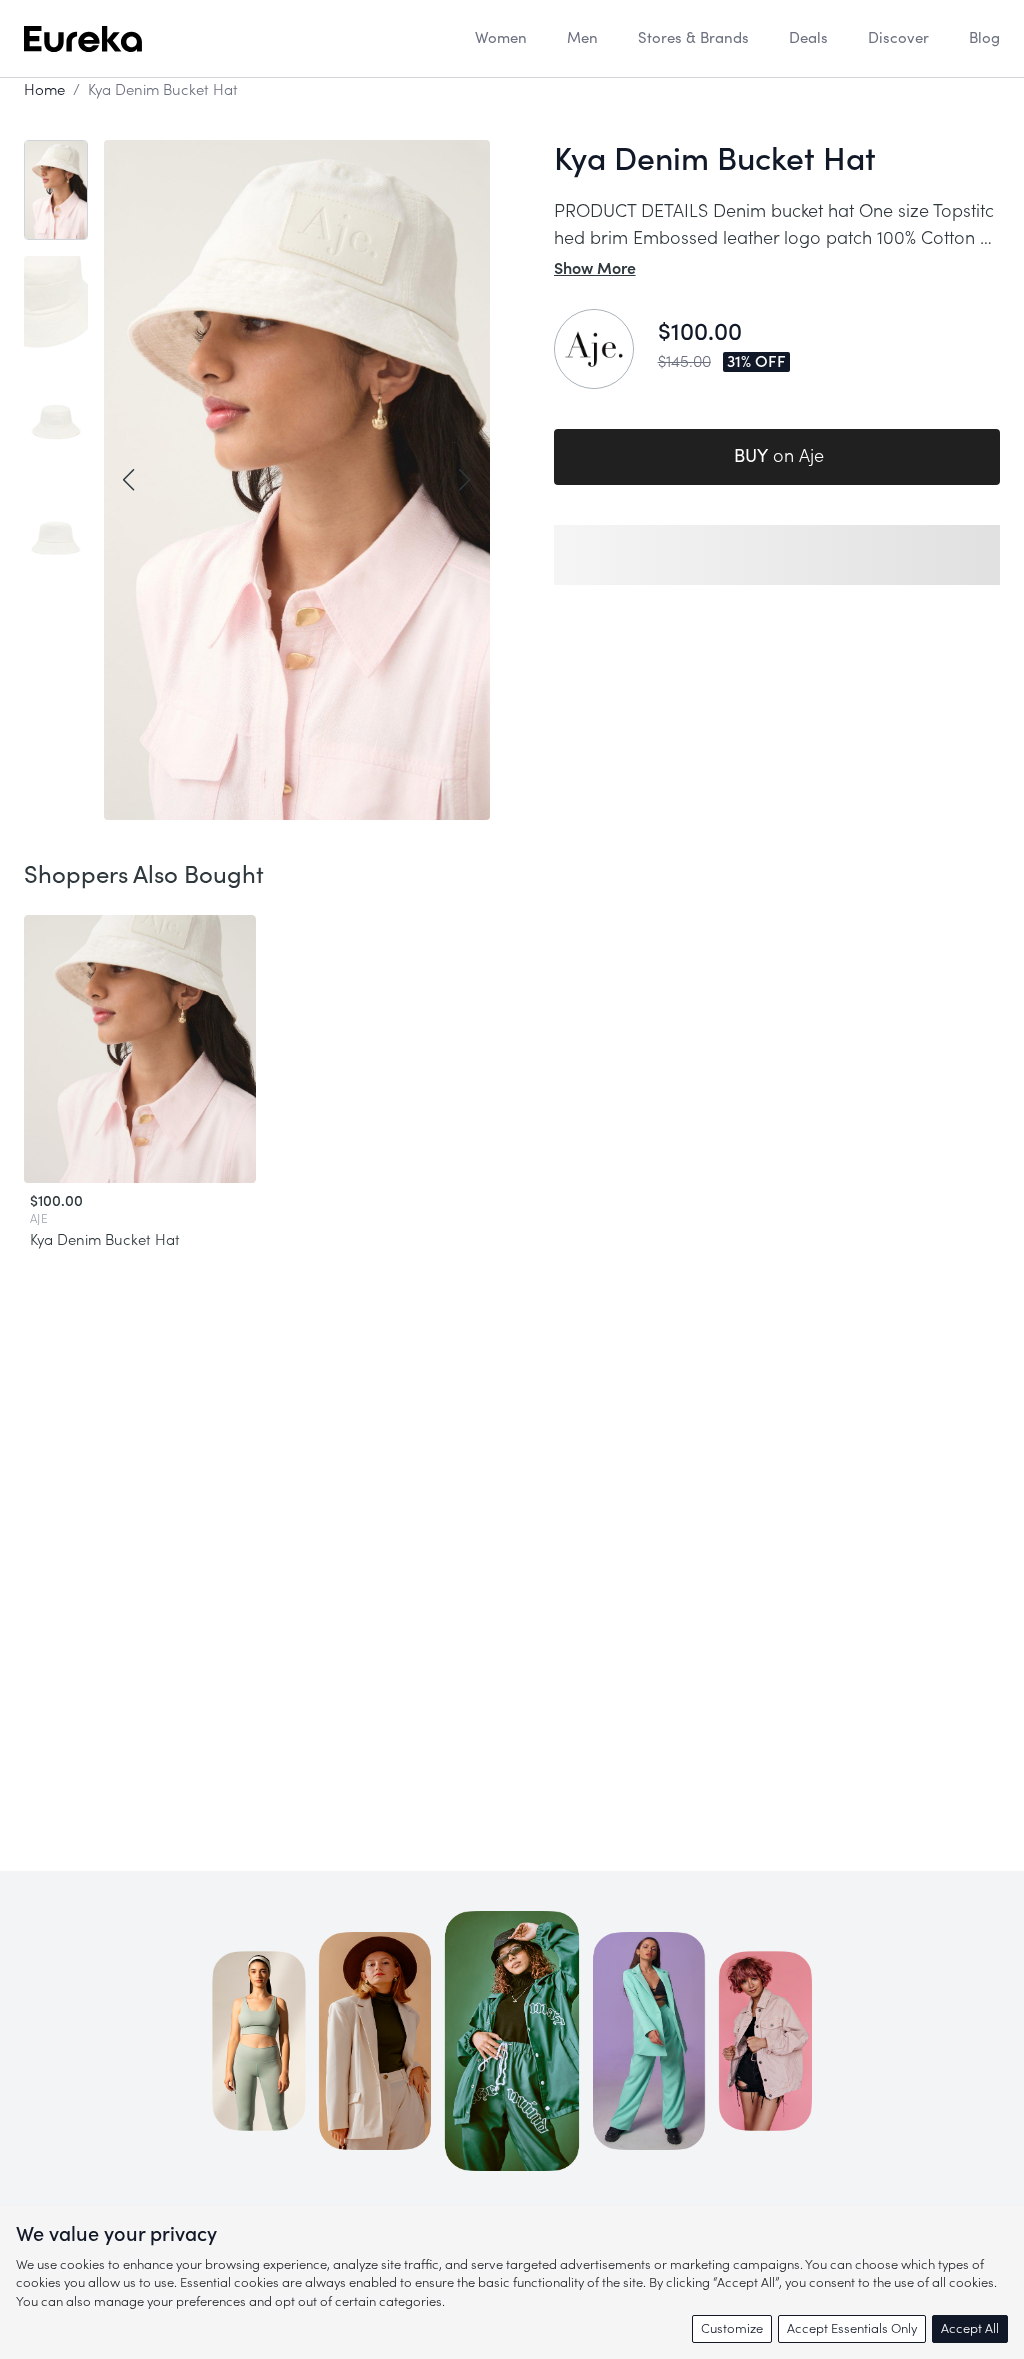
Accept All (970, 2328)
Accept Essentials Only (852, 2328)
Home (44, 90)
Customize (732, 2328)
